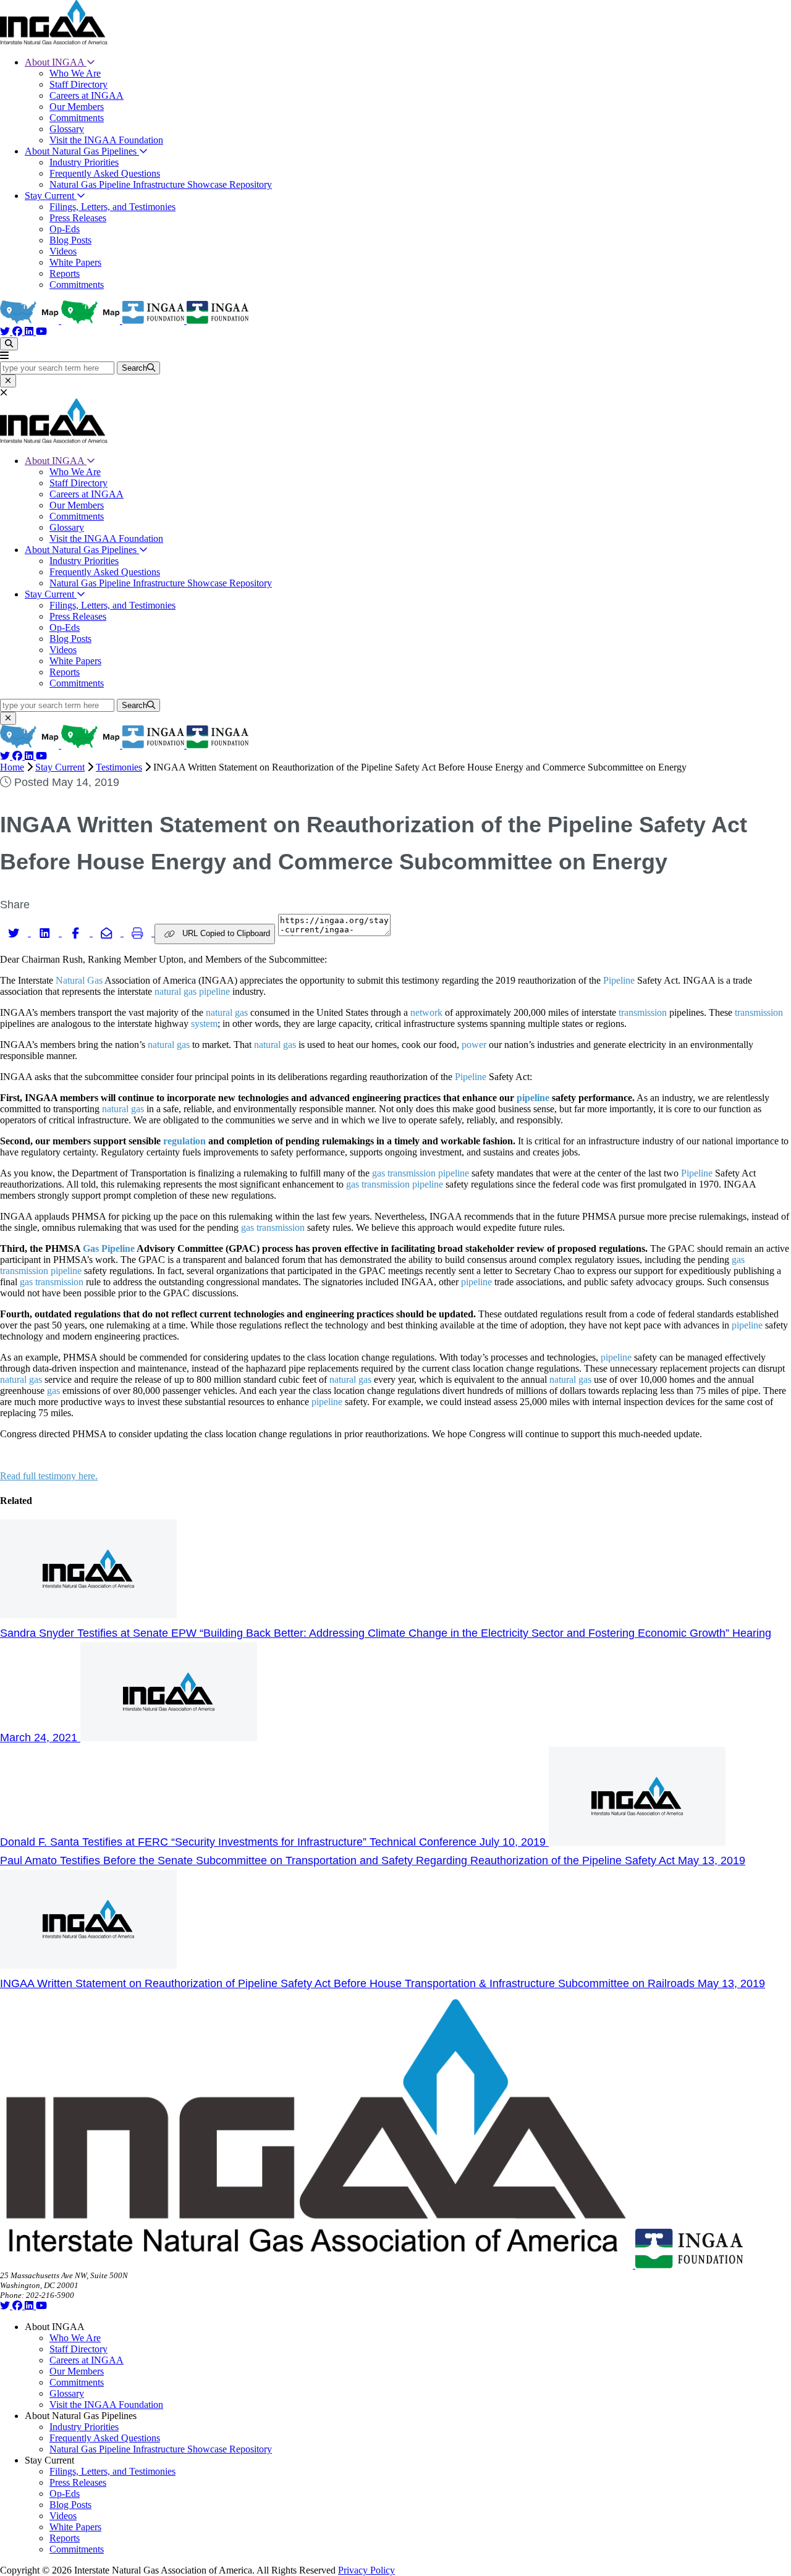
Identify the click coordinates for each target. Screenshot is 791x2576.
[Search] (9, 344)
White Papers (75, 262)
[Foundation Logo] (689, 2265)
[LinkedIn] (30, 332)
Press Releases (78, 218)
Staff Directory (78, 84)
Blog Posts (70, 240)
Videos (63, 251)
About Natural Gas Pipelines (82, 151)
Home (12, 767)
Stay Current (51, 196)
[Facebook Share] (77, 932)
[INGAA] (54, 41)
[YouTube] (41, 332)
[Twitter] (6, 332)
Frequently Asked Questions (105, 173)
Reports (65, 273)
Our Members (77, 107)
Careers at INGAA (87, 95)
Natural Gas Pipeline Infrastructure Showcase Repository (161, 184)
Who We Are (75, 73)
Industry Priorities (84, 162)
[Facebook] (19, 332)
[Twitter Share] (15, 932)
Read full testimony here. (49, 1476)
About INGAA (56, 62)
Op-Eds (65, 229)
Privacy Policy (366, 2570)
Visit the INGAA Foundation (106, 140)
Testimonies (119, 767)
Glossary (67, 129)
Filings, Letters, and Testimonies (112, 207)
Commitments (77, 118)
